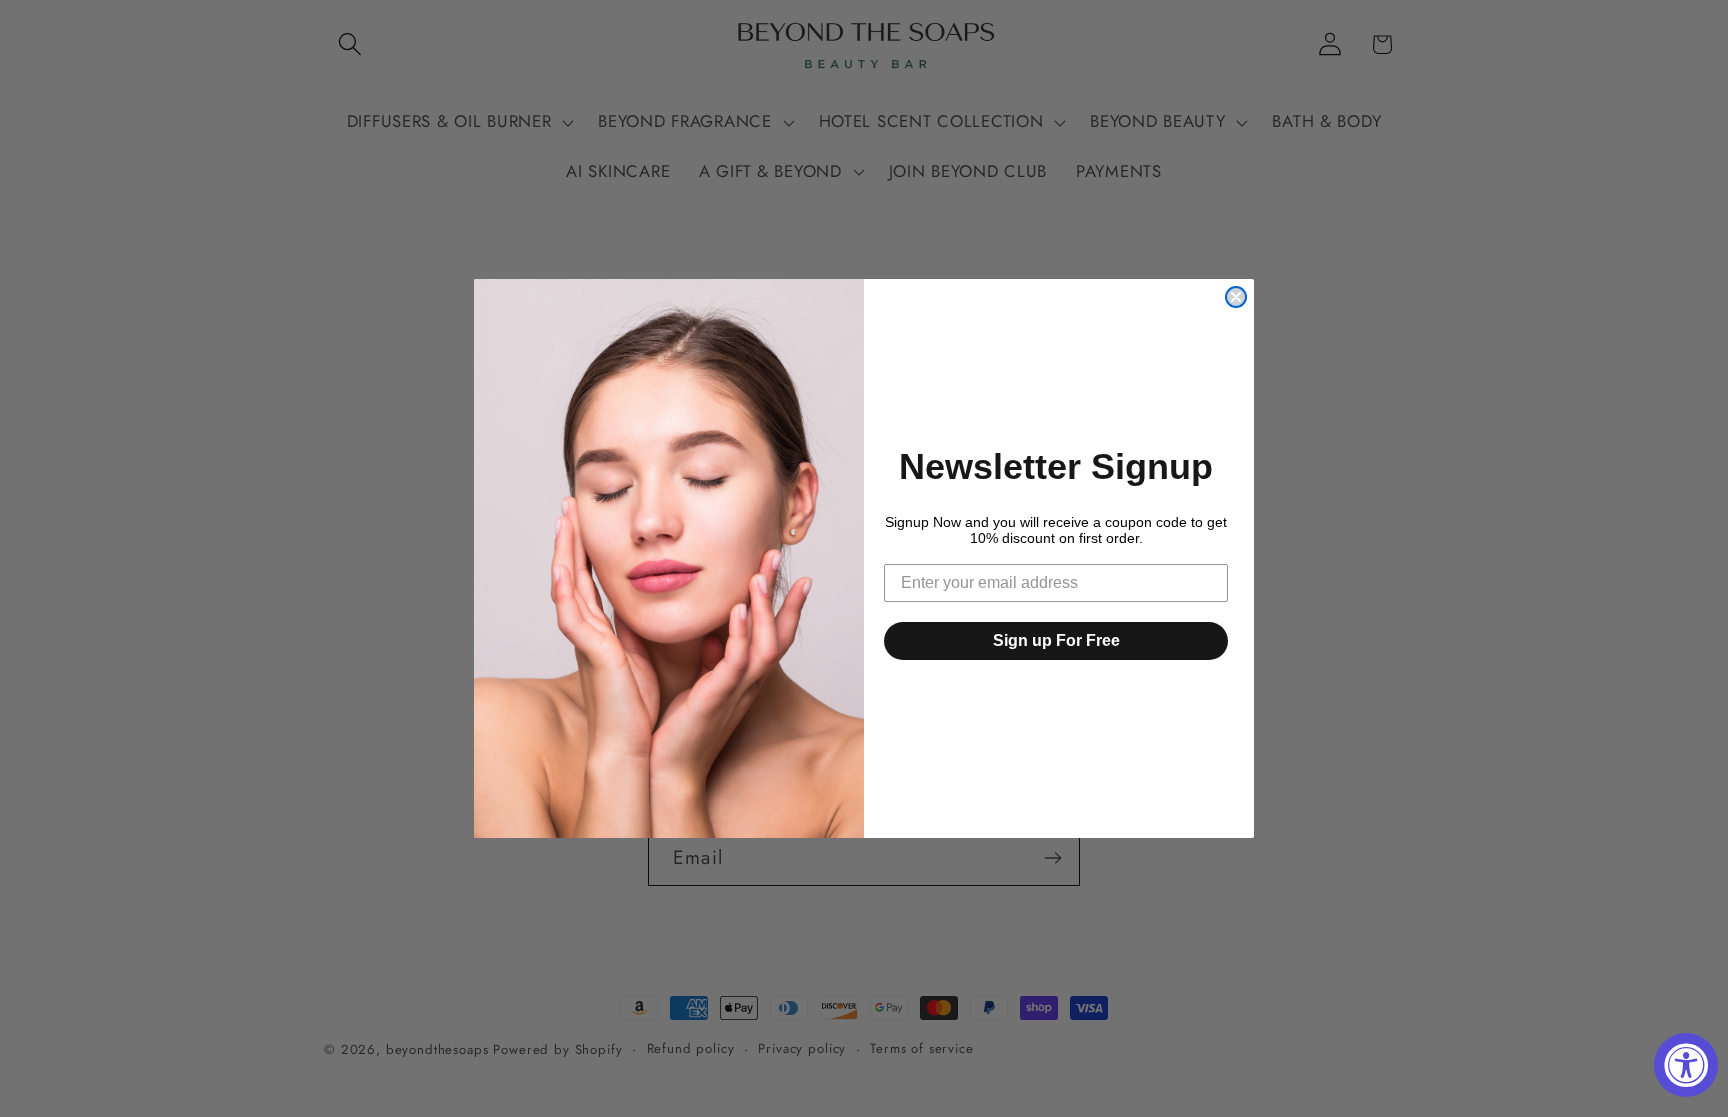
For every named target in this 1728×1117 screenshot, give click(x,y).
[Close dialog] (1236, 297)
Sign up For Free (1056, 640)
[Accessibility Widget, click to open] (1686, 1065)
